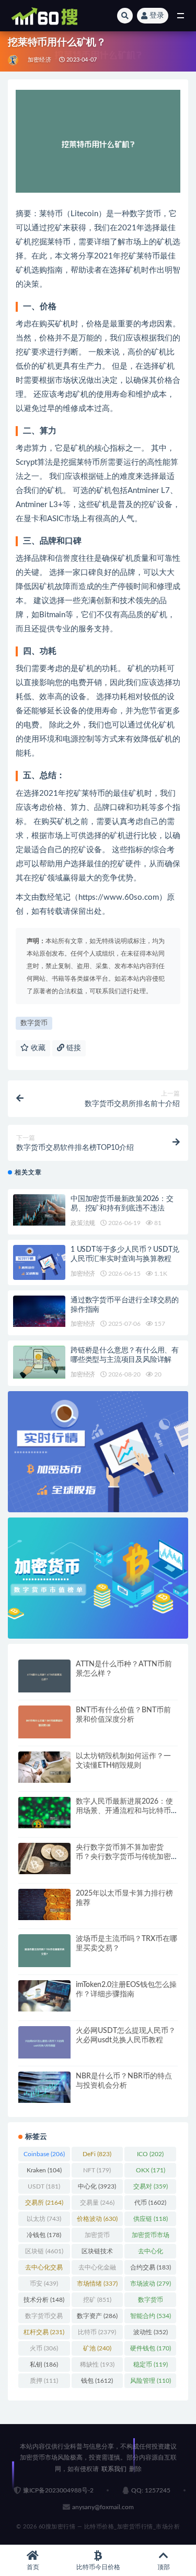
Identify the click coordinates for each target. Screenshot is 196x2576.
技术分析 (44, 2300)
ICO (150, 2154)
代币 (150, 2203)
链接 (73, 1048)
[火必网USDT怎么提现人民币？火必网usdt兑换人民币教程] (44, 2043)
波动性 (151, 2332)
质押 (44, 2381)
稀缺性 (97, 2365)
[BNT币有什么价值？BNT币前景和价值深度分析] (44, 1722)
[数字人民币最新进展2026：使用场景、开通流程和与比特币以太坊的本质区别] (44, 1813)
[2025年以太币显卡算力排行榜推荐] (44, 1904)
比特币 (97, 2332)
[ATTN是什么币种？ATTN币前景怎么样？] (44, 1676)
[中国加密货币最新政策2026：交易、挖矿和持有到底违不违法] (39, 1210)
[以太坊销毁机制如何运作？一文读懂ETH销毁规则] (44, 1767)
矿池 (97, 2348)
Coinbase (44, 2154)
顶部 (164, 2567)
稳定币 (151, 2365)
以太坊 (44, 2219)
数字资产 (97, 2316)
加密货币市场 (151, 2237)
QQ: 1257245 (151, 2490)
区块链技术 (97, 2253)
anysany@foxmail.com (103, 2507)
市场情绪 (97, 2284)
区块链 (44, 2251)
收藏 (37, 1048)
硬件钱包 (151, 2348)
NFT (97, 2170)
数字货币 (34, 1023)
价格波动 (97, 2219)
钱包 (97, 2381)
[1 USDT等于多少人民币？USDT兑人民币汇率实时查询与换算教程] (39, 1262)
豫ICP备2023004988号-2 (58, 2490)
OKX (151, 2170)
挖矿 (97, 2300)
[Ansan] (14, 60)
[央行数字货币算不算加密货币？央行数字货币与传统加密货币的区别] (44, 1859)
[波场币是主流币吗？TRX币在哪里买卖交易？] (44, 1951)
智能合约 (151, 2316)
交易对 (151, 2186)
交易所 (44, 2203)
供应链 (151, 2219)
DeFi (97, 2154)
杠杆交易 (44, 2332)
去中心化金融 (97, 2269)
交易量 (97, 2203)
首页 (33, 2567)
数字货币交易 (44, 2318)
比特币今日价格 (98, 2567)
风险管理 (151, 2381)
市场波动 (151, 2284)
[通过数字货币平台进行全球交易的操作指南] (39, 1311)
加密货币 (97, 2237)
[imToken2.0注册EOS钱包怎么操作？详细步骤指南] (44, 1996)
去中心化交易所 (44, 2269)
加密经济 (39, 60)
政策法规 (83, 1223)
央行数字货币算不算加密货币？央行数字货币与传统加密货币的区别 (123, 1857)
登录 (157, 16)
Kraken (44, 2170)
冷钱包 (44, 2235)
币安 (44, 2284)
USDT (44, 2186)
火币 (44, 2348)
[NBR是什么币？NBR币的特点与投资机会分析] (44, 2087)
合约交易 (151, 2267)
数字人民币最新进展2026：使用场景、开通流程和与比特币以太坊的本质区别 (124, 1811)
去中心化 (151, 2253)
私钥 (44, 2365)
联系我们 (114, 2469)
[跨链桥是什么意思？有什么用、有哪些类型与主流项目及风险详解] (39, 1362)
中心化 (97, 2186)
